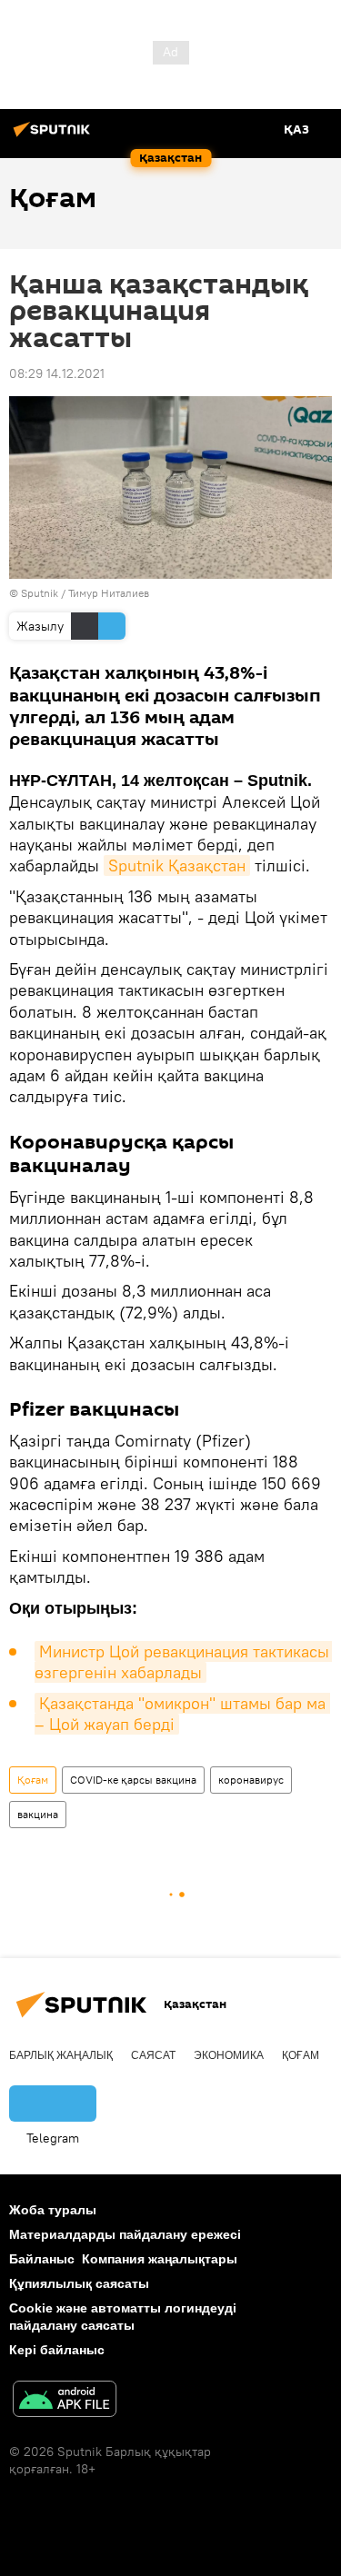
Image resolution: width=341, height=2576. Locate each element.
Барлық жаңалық (61, 2055)
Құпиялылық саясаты (79, 2283)
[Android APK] (65, 2401)
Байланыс (42, 2259)
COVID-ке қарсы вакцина (133, 1780)
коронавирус (251, 1780)
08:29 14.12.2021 (57, 373)
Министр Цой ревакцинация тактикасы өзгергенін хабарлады (184, 1662)
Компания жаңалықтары (160, 2259)
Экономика (229, 2055)
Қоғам (33, 1780)
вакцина (38, 1814)
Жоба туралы (53, 2210)
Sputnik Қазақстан (177, 865)
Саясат (153, 2055)
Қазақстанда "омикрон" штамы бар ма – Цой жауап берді (182, 1714)
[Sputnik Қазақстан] (55, 136)
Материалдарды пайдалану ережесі (125, 2234)
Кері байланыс (57, 2350)
